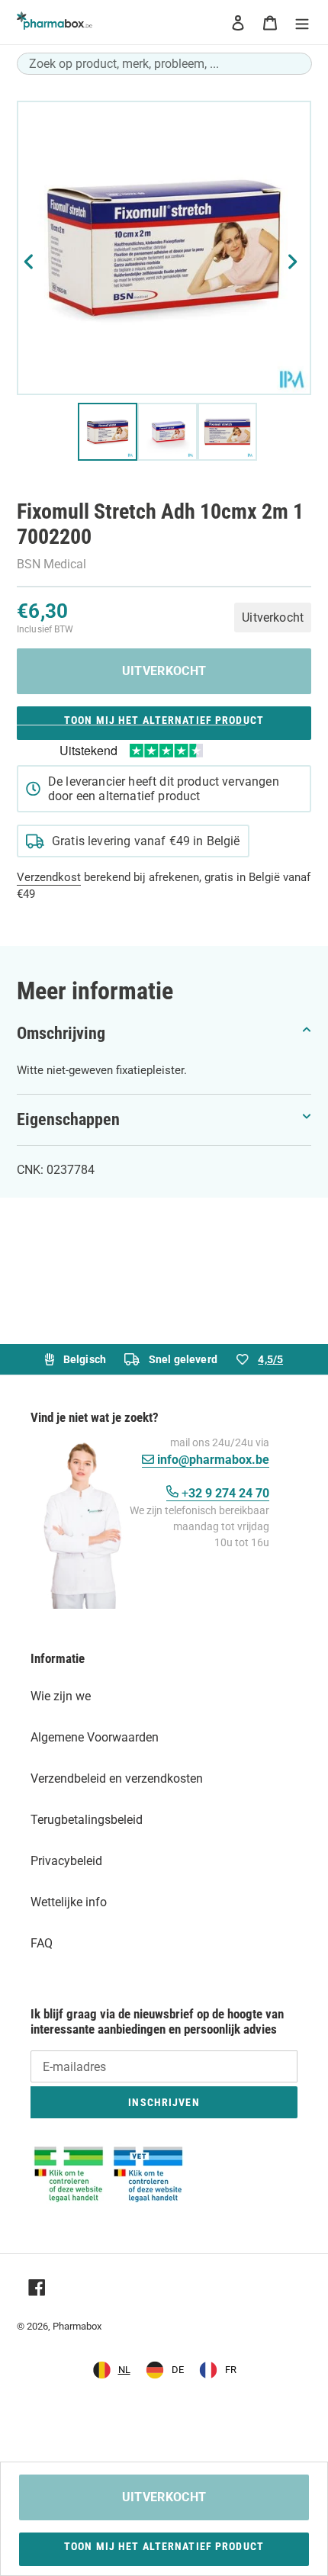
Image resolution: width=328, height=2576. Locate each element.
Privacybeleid (66, 1861)
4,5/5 (270, 1359)
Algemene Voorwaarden (95, 1737)
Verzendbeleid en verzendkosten (117, 1778)
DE (178, 2370)
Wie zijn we (61, 1696)
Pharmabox (77, 2326)
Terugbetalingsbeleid (87, 1820)
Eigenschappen (68, 1119)
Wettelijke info (69, 1902)
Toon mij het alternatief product (164, 720)
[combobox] (164, 64)
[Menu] (302, 22)
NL (124, 2370)
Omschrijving (61, 1033)
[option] (165, 2370)
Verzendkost (49, 877)
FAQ (42, 1943)
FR (231, 2370)
